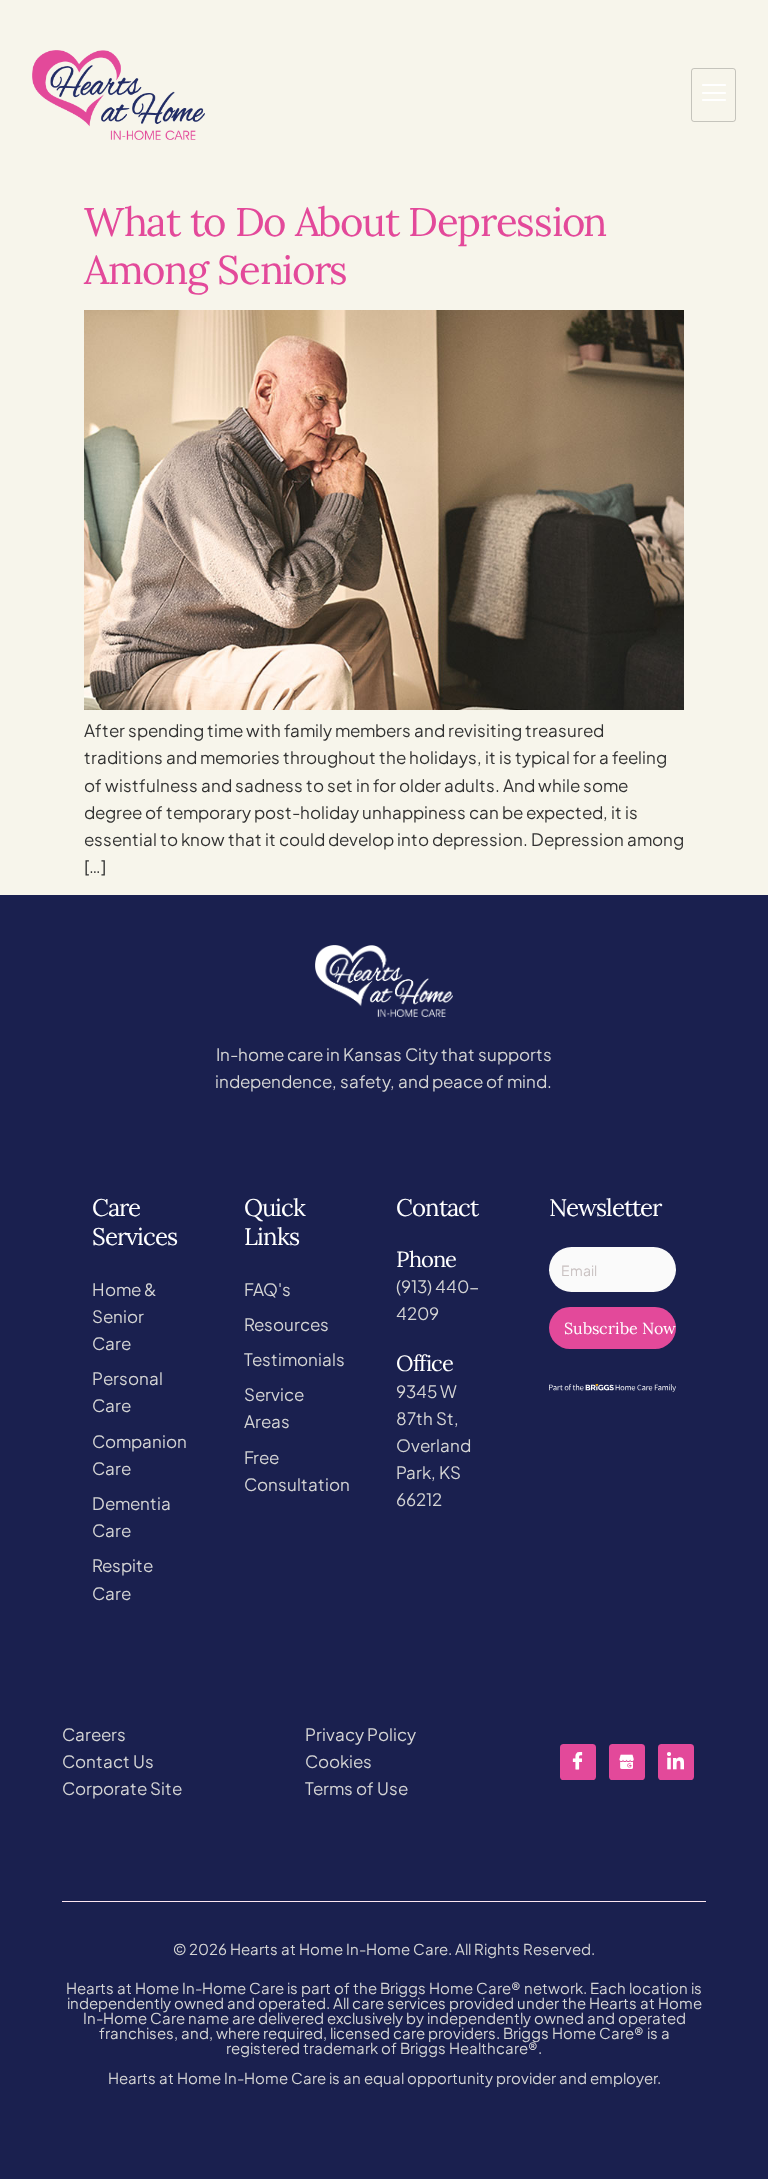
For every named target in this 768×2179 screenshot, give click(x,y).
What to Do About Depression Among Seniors (345, 245)
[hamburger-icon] (713, 95)
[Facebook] (578, 1762)
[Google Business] (627, 1762)
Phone (426, 1259)
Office (424, 1363)
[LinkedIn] (676, 1762)
